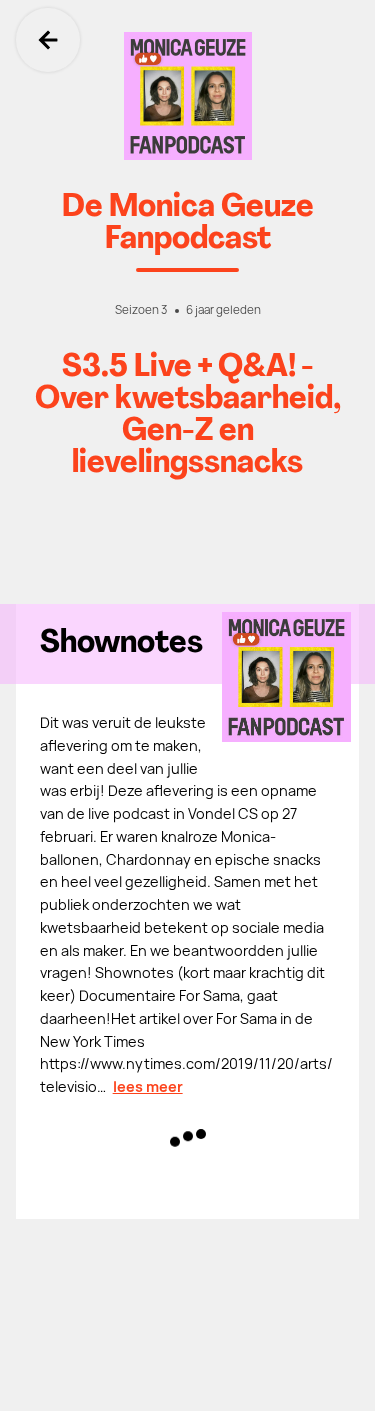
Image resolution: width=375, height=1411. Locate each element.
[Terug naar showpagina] (187, 96)
